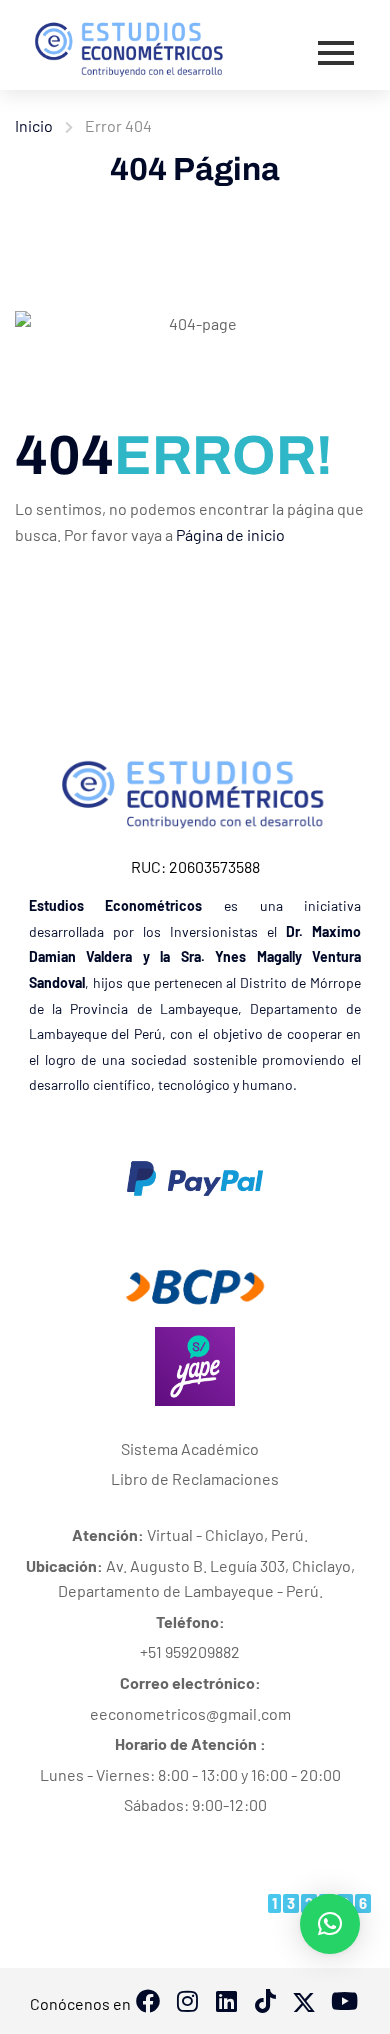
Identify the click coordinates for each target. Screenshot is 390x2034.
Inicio (34, 125)
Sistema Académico (190, 1448)
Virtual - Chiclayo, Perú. (190, 1534)
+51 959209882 (190, 1651)
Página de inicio (230, 534)
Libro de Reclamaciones (195, 1478)
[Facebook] (148, 2003)
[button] (330, 1924)
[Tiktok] (226, 2003)
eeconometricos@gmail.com (190, 1713)
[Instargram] (187, 2003)
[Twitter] (304, 2003)
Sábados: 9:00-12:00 (195, 1804)
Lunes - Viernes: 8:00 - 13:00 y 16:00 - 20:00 (190, 1774)
